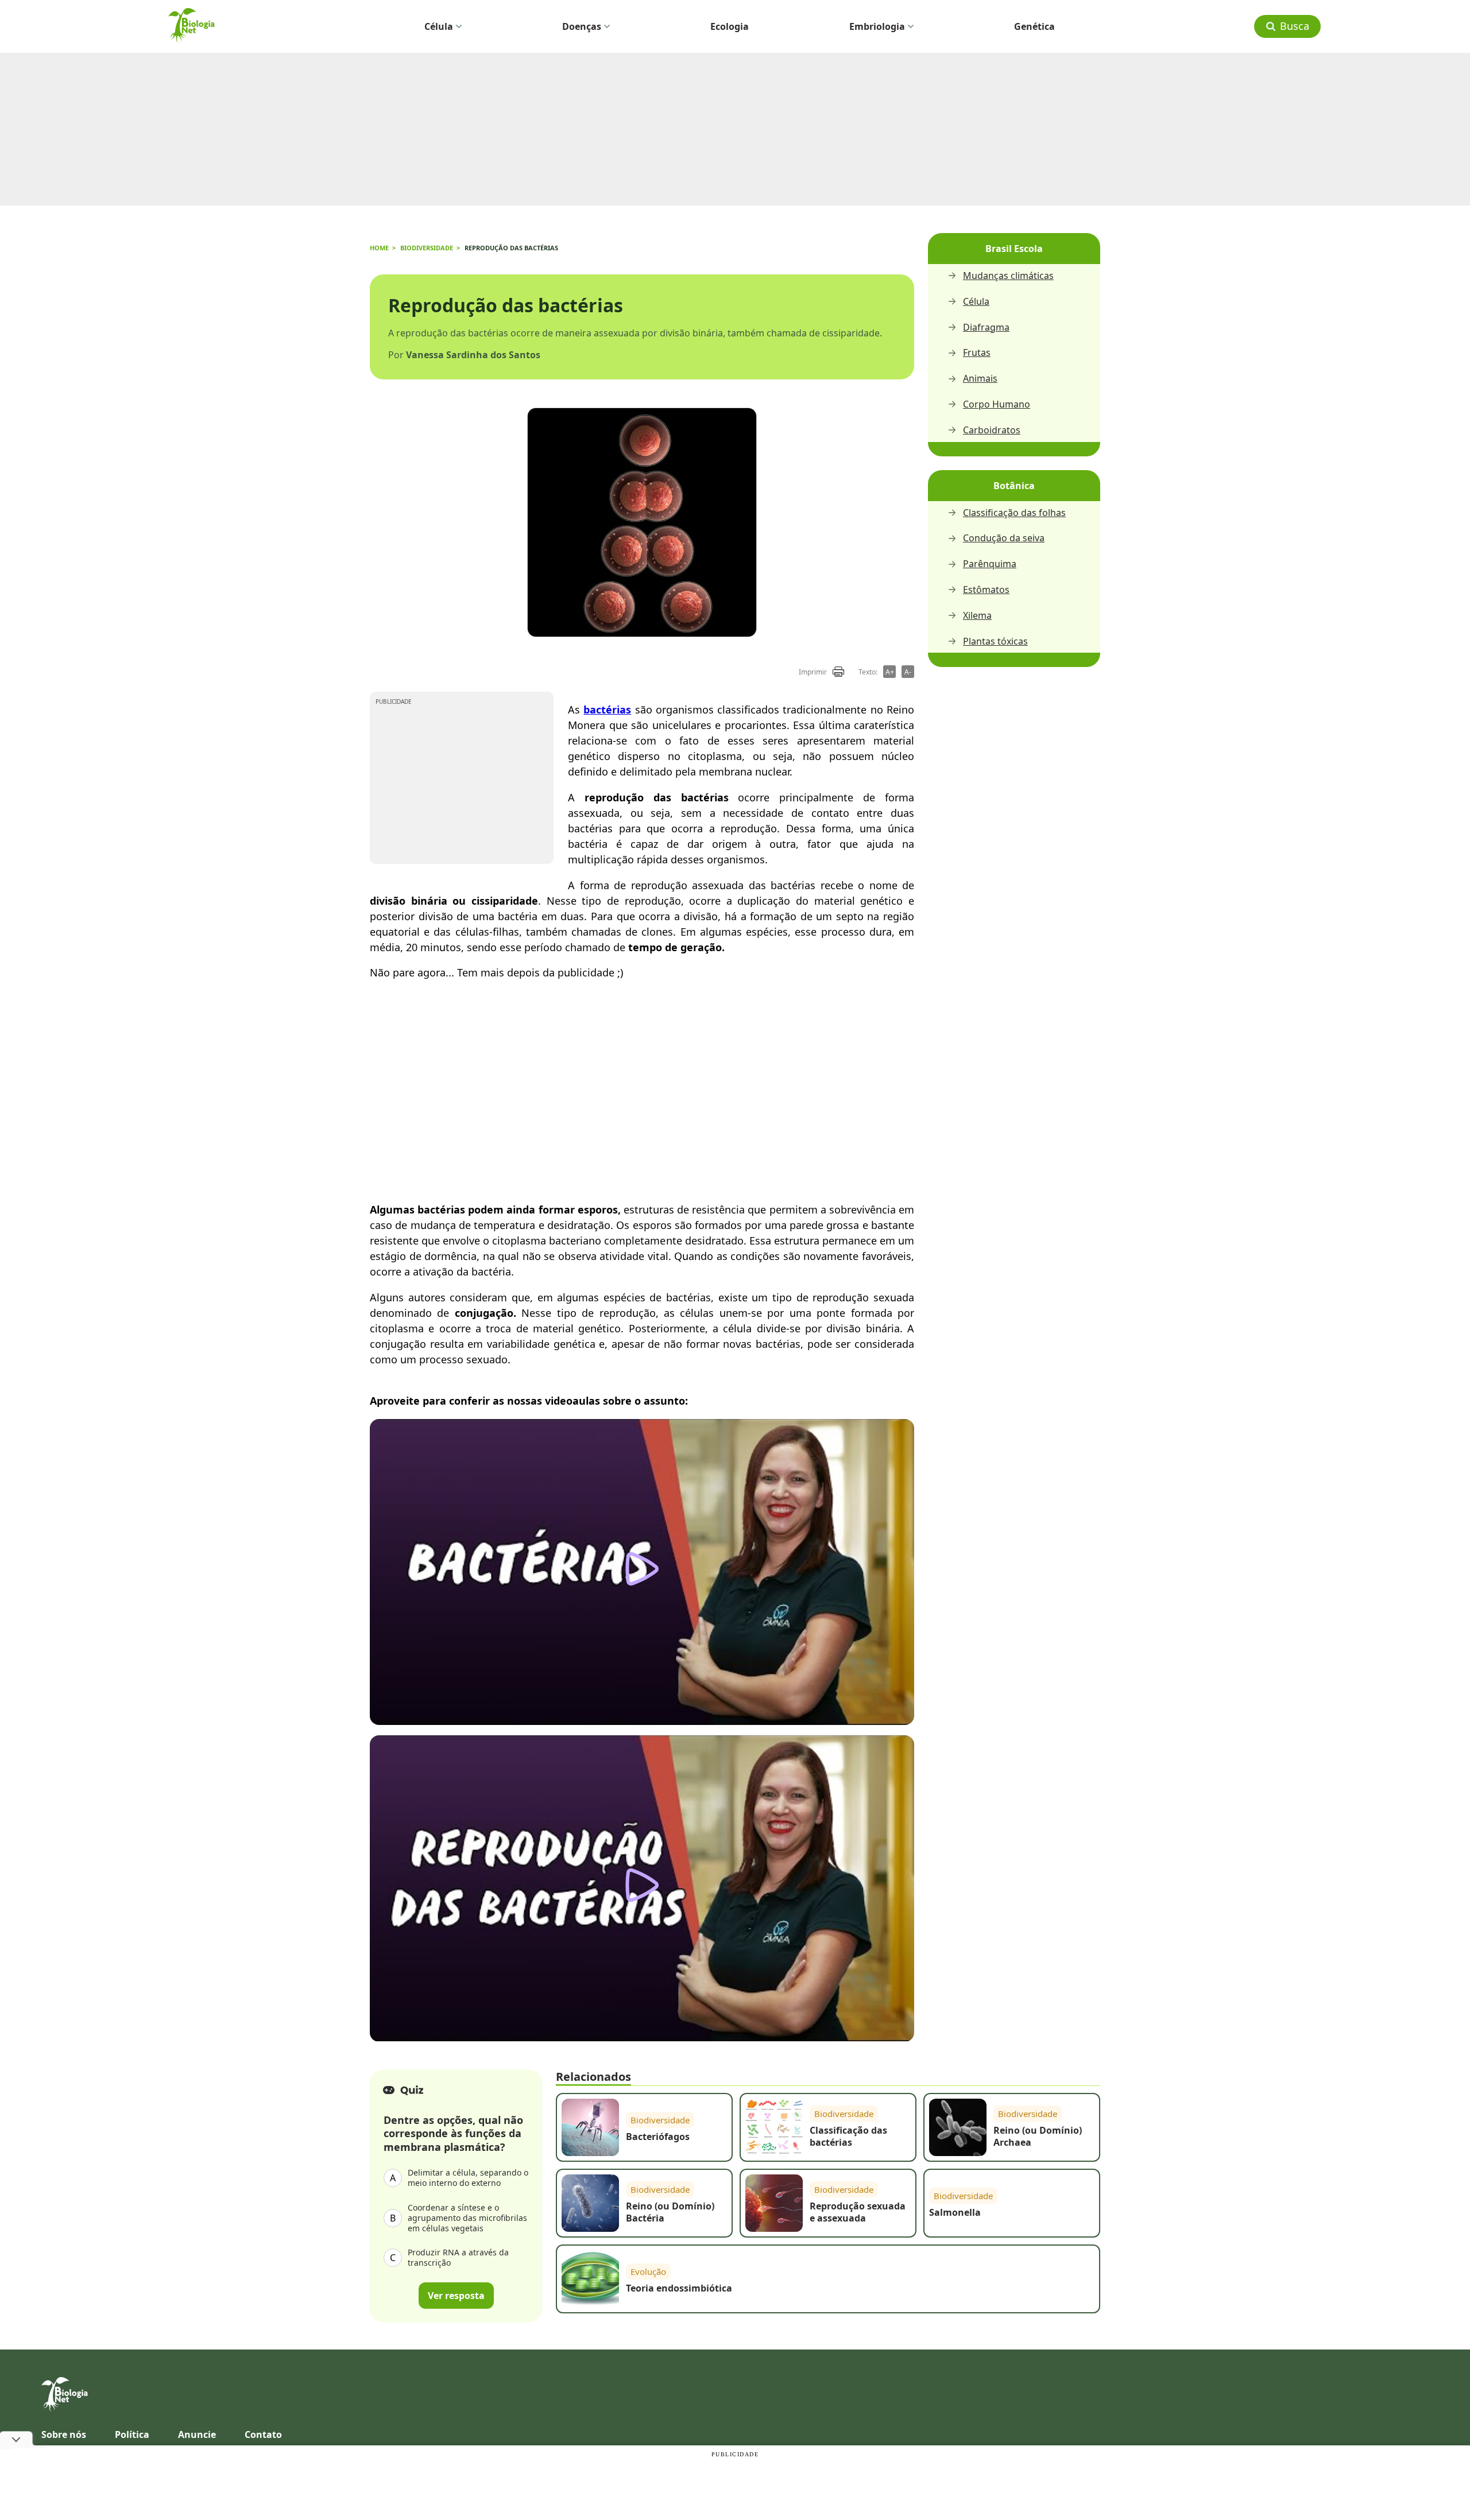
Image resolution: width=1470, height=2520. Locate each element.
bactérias (607, 710)
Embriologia (877, 26)
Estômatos (986, 590)
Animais (980, 379)
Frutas (977, 353)
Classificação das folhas (1014, 513)
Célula (439, 26)
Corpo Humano (997, 404)
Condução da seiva (1004, 538)
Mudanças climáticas (1008, 276)
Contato (263, 2434)
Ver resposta (456, 2295)
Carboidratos (992, 430)
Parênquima (990, 564)
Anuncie (197, 2434)
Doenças (582, 26)
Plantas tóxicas (995, 641)
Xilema (977, 616)
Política (132, 2434)
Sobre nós (64, 2434)
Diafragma (986, 327)
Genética (1034, 26)
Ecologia (730, 26)
